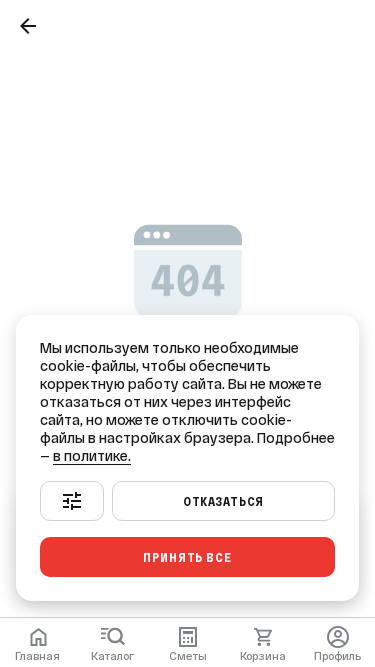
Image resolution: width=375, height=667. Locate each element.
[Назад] (28, 26)
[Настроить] (72, 501)
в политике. (92, 456)
